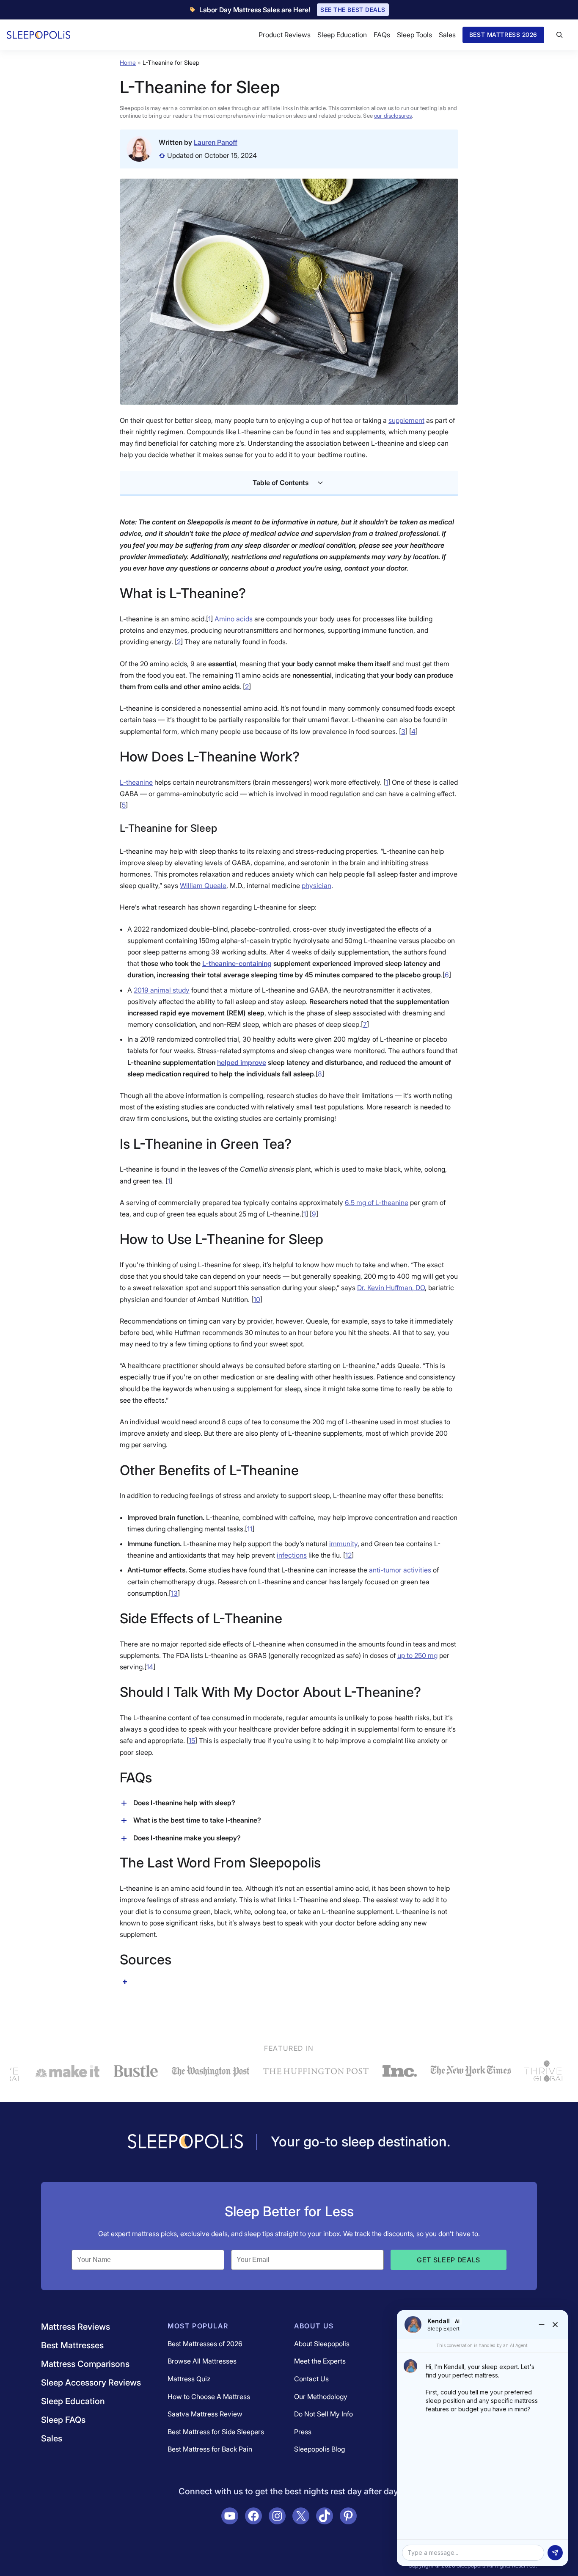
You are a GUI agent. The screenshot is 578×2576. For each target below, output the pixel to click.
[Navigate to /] (185, 2142)
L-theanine (136, 782)
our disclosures (393, 116)
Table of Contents (281, 483)
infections (292, 1555)
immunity (343, 1544)
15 (192, 1740)
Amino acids (234, 619)
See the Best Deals (353, 10)
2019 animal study (162, 990)
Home (128, 62)
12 (348, 1555)
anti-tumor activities (400, 1570)
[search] (559, 35)
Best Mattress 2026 (503, 34)
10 (257, 1299)
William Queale (203, 885)
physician (317, 885)
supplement (406, 420)
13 (174, 1593)
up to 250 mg (417, 1655)
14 (150, 1667)
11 (250, 1529)
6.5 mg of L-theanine (377, 1203)
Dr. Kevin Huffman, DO (391, 1288)
